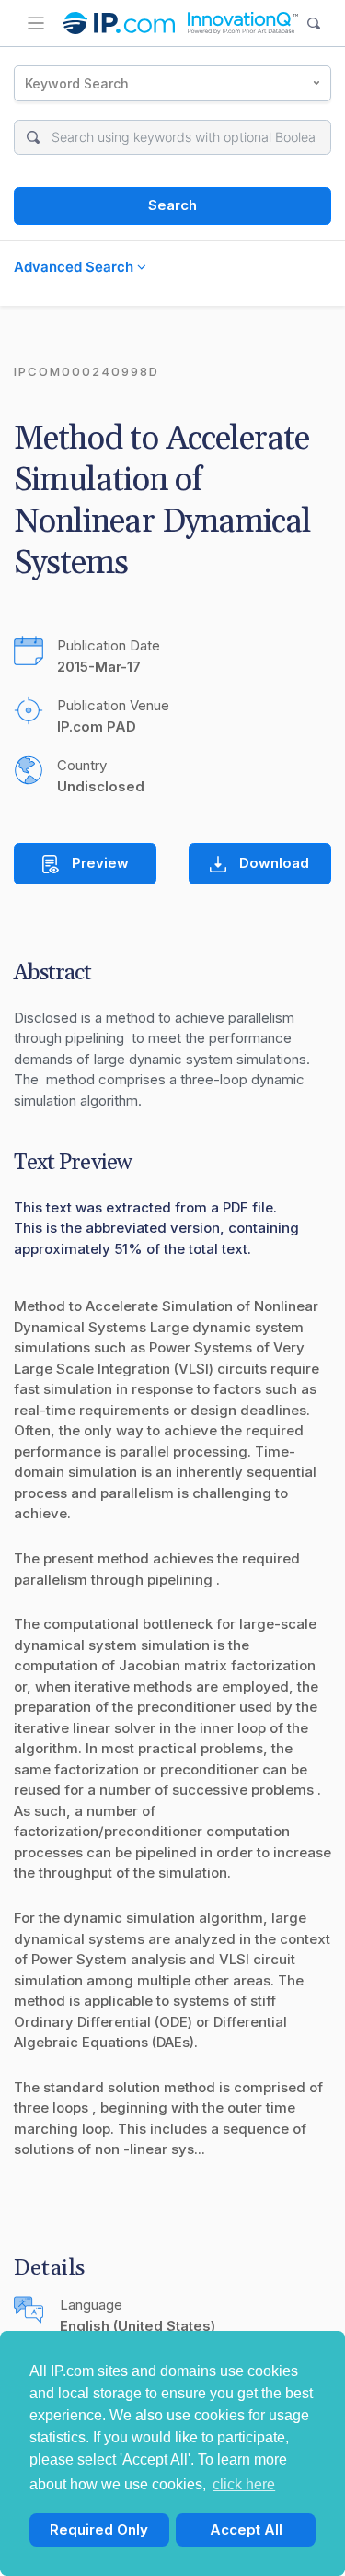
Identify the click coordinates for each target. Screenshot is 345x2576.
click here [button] (244, 2484)
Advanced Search (75, 267)
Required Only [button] (99, 2529)
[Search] (314, 23)
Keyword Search (77, 83)
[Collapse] (36, 23)
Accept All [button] (246, 2529)
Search (172, 205)
